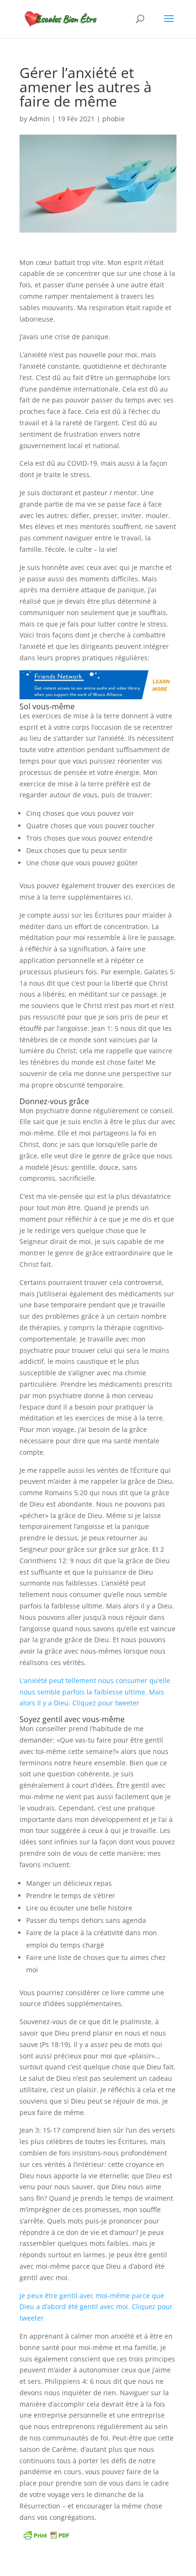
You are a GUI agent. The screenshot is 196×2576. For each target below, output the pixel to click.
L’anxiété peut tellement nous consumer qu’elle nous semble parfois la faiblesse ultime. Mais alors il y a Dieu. (95, 1692)
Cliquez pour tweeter (106, 1703)
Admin (39, 119)
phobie (113, 119)
